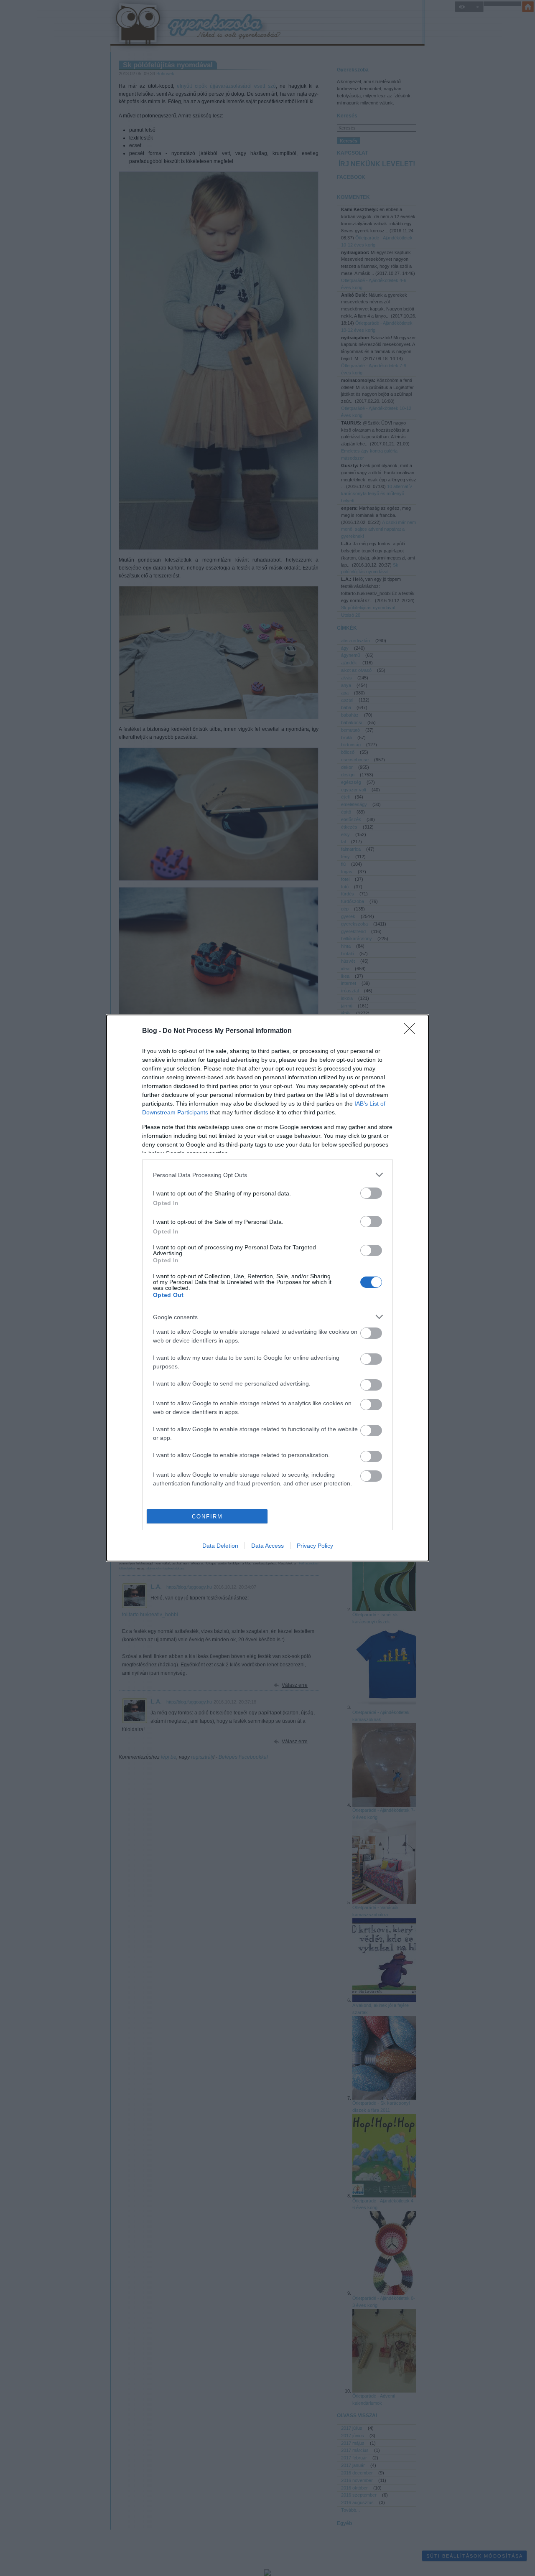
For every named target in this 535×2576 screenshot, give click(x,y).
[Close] (412, 1031)
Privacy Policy (315, 1546)
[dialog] (267, 1288)
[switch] (371, 1193)
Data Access (267, 1546)
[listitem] (267, 1175)
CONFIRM (207, 1517)
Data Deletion (220, 1546)
